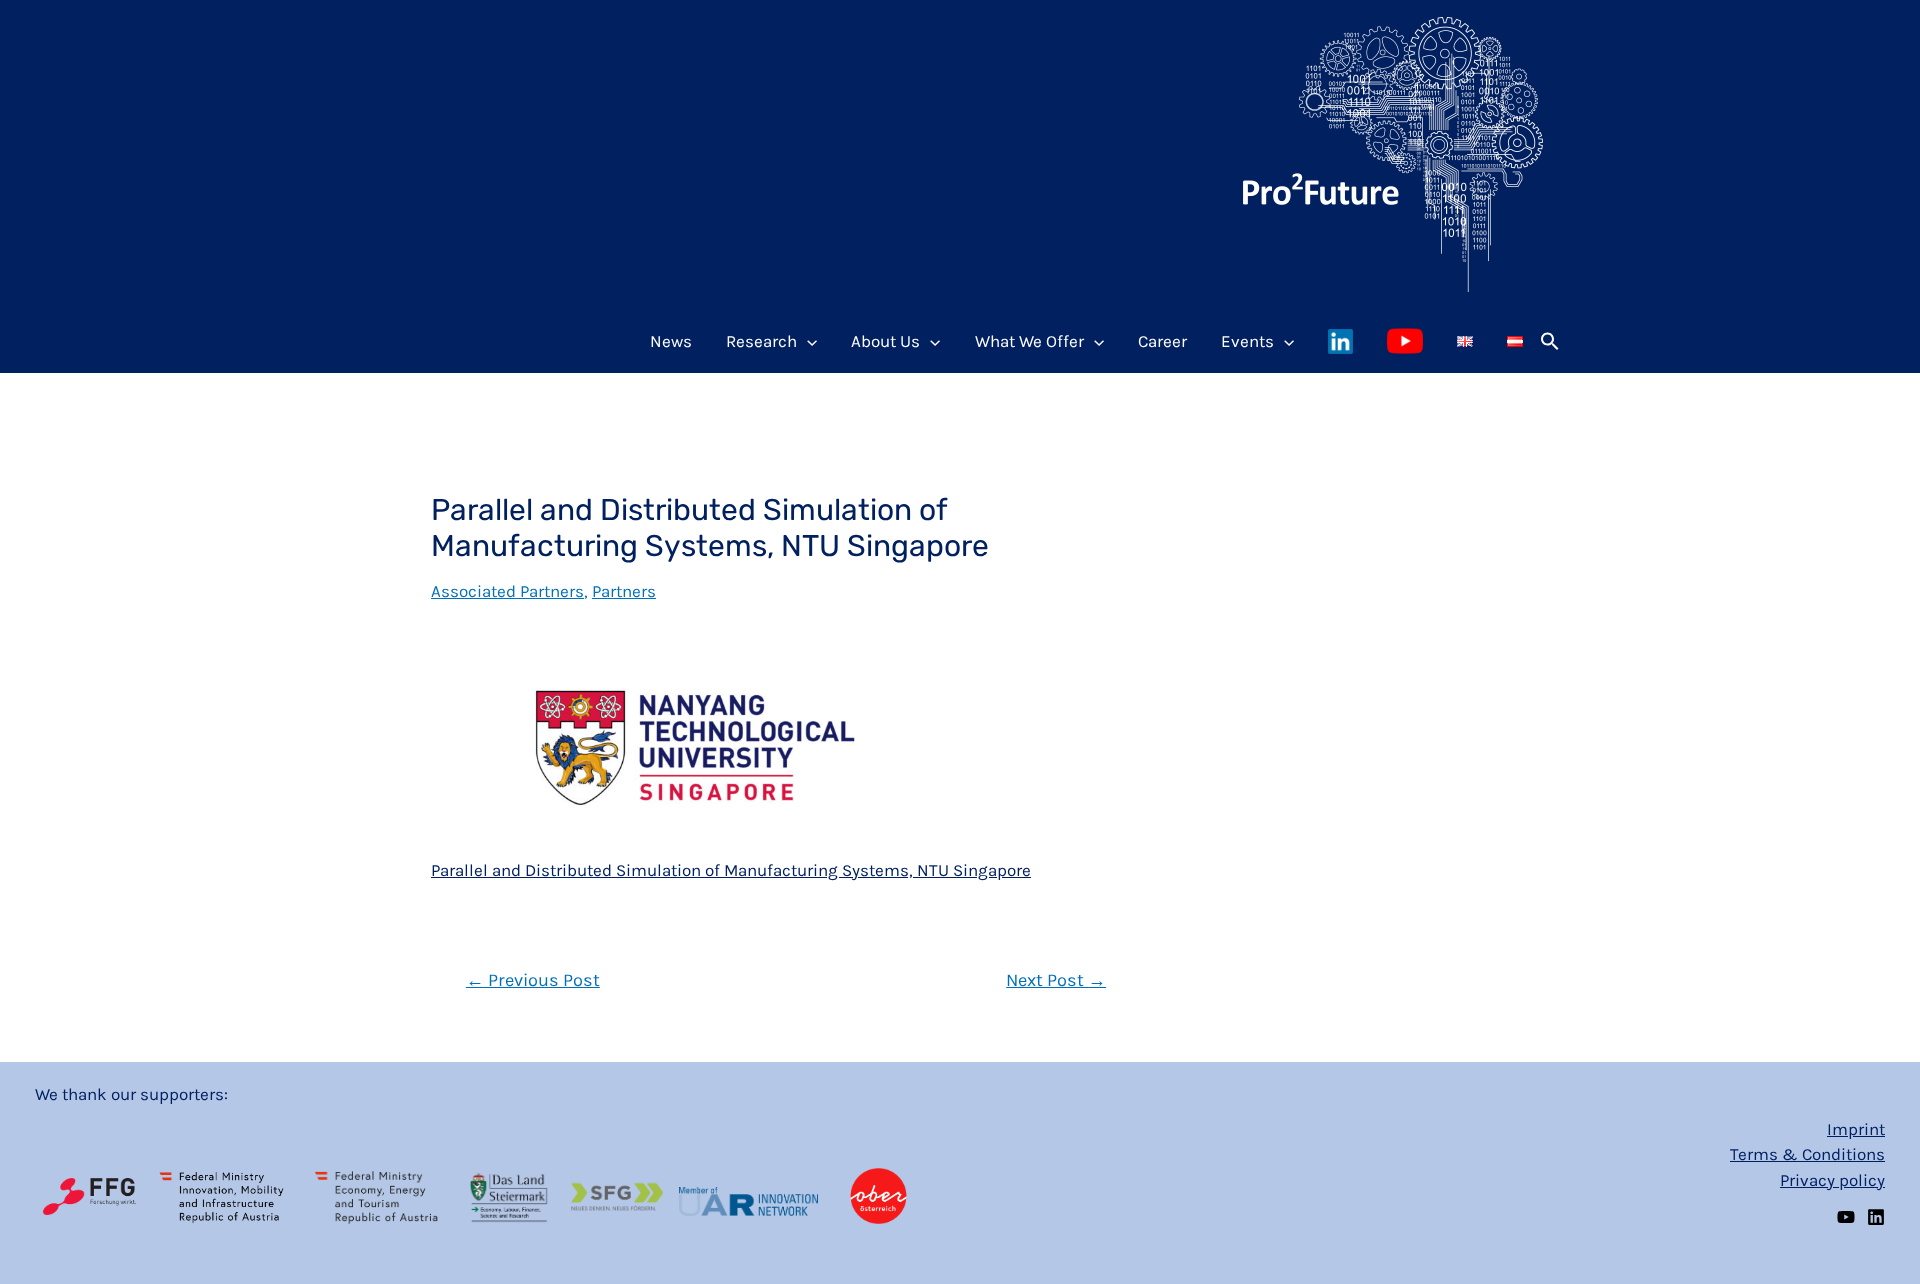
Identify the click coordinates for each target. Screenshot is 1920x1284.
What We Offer (1029, 341)
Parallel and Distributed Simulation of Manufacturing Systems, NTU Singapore (731, 870)
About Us (885, 341)
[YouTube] (1846, 1217)
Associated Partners (507, 591)
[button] (1550, 341)
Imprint (1856, 1129)
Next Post (1056, 980)
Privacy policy (1832, 1180)
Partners (624, 591)
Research (761, 341)
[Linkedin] (1876, 1217)
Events (1247, 341)
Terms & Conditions (1807, 1154)
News (671, 341)
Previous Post (533, 980)
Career (1162, 341)
